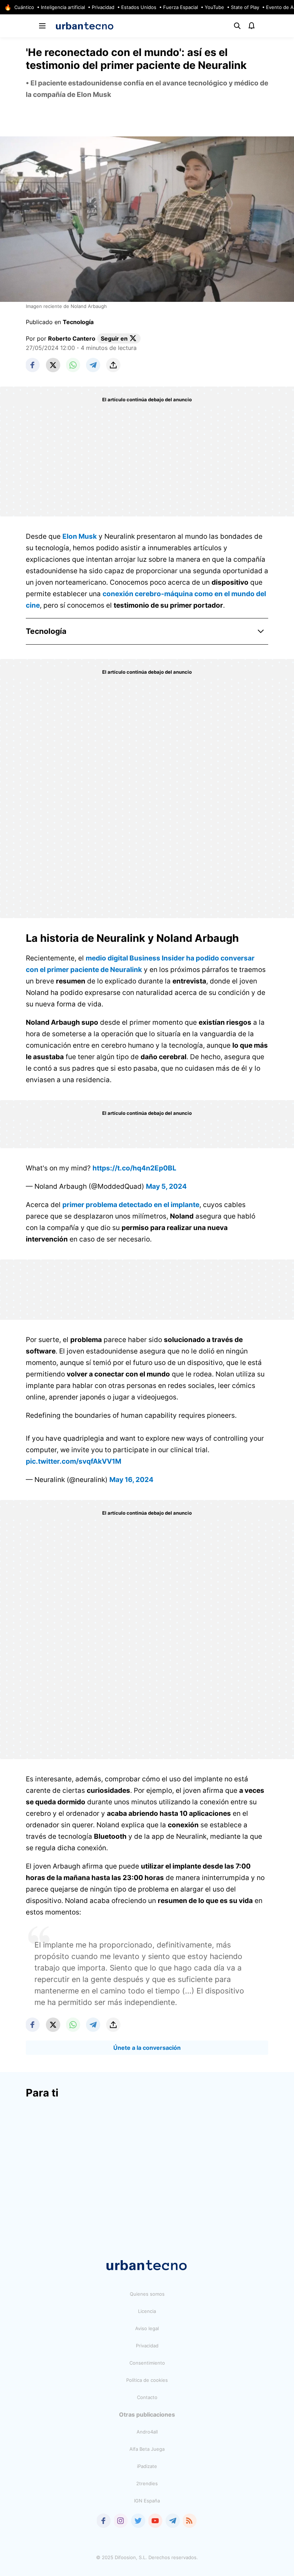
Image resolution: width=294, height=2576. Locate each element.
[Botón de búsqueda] (237, 26)
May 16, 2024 (131, 1480)
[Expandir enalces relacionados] (261, 631)
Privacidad (103, 7)
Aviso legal (147, 2328)
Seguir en (114, 338)
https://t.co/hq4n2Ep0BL (134, 1168)
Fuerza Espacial (181, 7)
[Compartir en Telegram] (93, 365)
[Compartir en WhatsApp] (73, 365)
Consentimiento (147, 2363)
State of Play (245, 7)
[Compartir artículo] (113, 365)
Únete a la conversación (147, 2048)
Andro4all (147, 2432)
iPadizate (147, 2466)
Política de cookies (147, 2380)
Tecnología (78, 322)
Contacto (147, 2397)
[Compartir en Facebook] (33, 365)
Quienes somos (147, 2294)
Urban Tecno (85, 26)
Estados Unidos (139, 7)
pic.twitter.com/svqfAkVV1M (73, 1461)
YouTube (214, 7)
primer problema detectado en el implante (131, 1205)
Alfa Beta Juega (147, 2449)
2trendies (147, 2483)
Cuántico (24, 7)
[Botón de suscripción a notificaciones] (252, 26)
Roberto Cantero (72, 338)
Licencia (147, 2311)
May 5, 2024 (166, 1186)
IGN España (147, 2501)
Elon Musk (80, 536)
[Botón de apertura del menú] (42, 26)
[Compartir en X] (53, 365)
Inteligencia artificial (63, 7)
